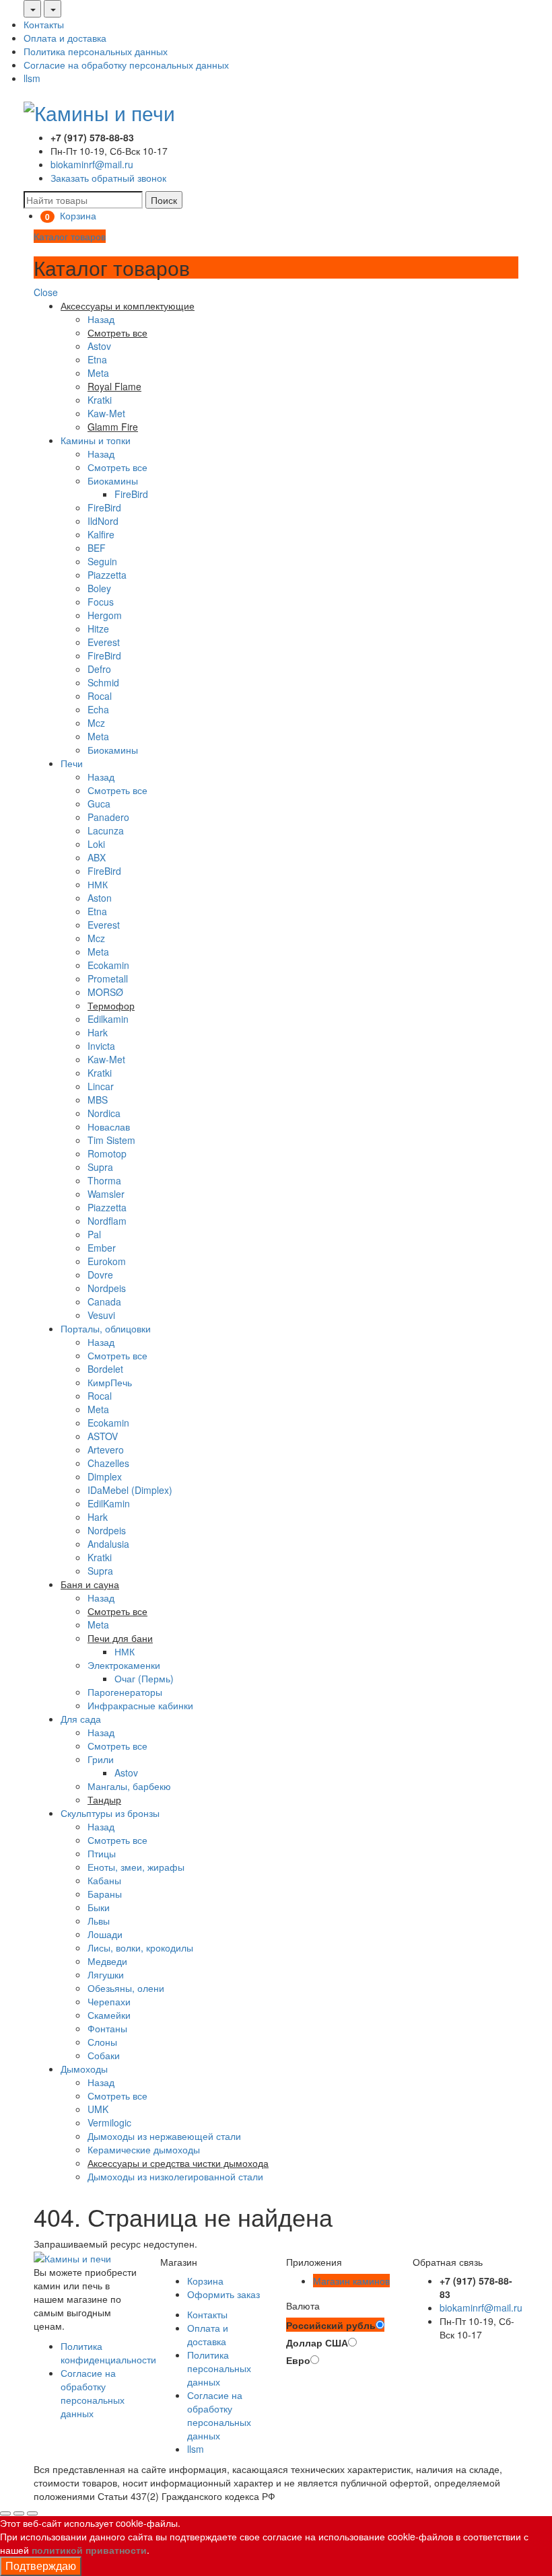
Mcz (96, 723)
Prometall (108, 978)
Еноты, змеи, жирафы (136, 1867)
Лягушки (106, 1974)
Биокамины (113, 480)
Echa (98, 709)
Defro (99, 669)
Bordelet (105, 1369)
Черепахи (109, 2001)
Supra (100, 1167)
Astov (99, 346)
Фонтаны (107, 2028)
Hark (98, 1032)
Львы (99, 1921)
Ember (102, 1248)
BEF (97, 548)
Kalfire (101, 534)
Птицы (102, 1853)
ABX (97, 857)
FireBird (131, 494)
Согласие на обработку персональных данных (126, 65)
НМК (98, 884)
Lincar (101, 1086)
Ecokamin (108, 965)
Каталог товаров (70, 236)
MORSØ (105, 992)
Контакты (44, 24)
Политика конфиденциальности (108, 2353)
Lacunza (106, 830)
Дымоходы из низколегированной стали (175, 2176)
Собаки (104, 2055)
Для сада (81, 1719)
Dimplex (105, 1476)
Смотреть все (117, 467)
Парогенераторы (125, 1692)
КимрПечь (110, 1382)
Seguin (102, 561)
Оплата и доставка (65, 38)
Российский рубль (331, 2325)
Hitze (98, 629)
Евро (298, 2360)
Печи (72, 763)
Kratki (100, 400)
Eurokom (107, 1261)
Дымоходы (84, 2069)
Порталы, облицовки (106, 1328)
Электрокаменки (124, 1665)
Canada (104, 1301)
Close (46, 292)
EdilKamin (109, 1503)
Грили (101, 1759)
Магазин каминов (351, 2281)
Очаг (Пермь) (144, 1678)
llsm (32, 78)
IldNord (103, 521)
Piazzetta (107, 575)
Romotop (107, 1153)
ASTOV (103, 1436)
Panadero (108, 817)
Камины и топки (96, 440)
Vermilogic (109, 2122)
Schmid (103, 682)
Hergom (105, 615)
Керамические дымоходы (144, 2149)
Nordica (104, 1113)
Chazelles (108, 1463)
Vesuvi (101, 1315)
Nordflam (107, 1221)
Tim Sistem (111, 1140)
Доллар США (317, 2342)
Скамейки (109, 2015)
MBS (98, 1100)
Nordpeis (107, 1288)
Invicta (101, 1046)
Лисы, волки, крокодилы (140, 1947)
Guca (99, 803)
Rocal (100, 696)
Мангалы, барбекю (129, 1786)
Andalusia (108, 1544)
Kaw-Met (106, 413)
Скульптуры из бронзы (110, 1813)
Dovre (100, 1275)
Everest (104, 642)
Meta (98, 373)
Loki (96, 844)
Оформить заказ (223, 2294)
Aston (100, 898)
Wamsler (106, 1194)
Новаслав (109, 1126)
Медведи (107, 1961)
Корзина (205, 2281)
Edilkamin (108, 1019)
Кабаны (104, 1880)
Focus (101, 602)
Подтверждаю (41, 2566)
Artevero (106, 1450)
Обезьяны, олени (126, 1988)
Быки (99, 1907)
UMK (98, 2109)
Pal (94, 1234)
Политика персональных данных (96, 51)
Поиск (164, 200)
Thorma (104, 1180)
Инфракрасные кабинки (140, 1705)
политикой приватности (89, 2550)
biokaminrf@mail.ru (92, 164)
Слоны (102, 2042)
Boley (99, 588)
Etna (97, 359)
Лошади (105, 1934)
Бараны (105, 1894)
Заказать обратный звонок (108, 178)
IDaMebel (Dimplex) (130, 1490)
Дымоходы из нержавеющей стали (164, 2136)
